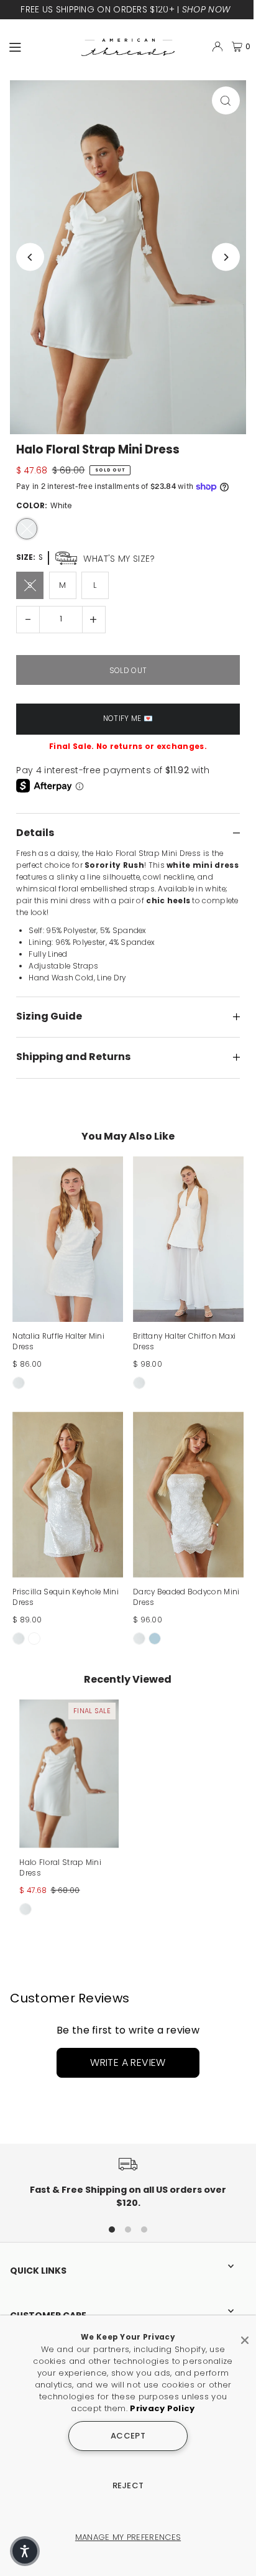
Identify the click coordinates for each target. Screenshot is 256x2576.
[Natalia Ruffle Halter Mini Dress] (68, 1239)
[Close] (245, 2335)
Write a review (128, 2062)
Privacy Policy (162, 2408)
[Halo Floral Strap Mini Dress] (69, 1774)
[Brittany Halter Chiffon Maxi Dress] (188, 1239)
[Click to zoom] (226, 100)
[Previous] (30, 257)
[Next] (226, 257)
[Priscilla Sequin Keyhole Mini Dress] (68, 1495)
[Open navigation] (40, 46)
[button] (25, 2551)
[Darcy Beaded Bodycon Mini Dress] (188, 1495)
